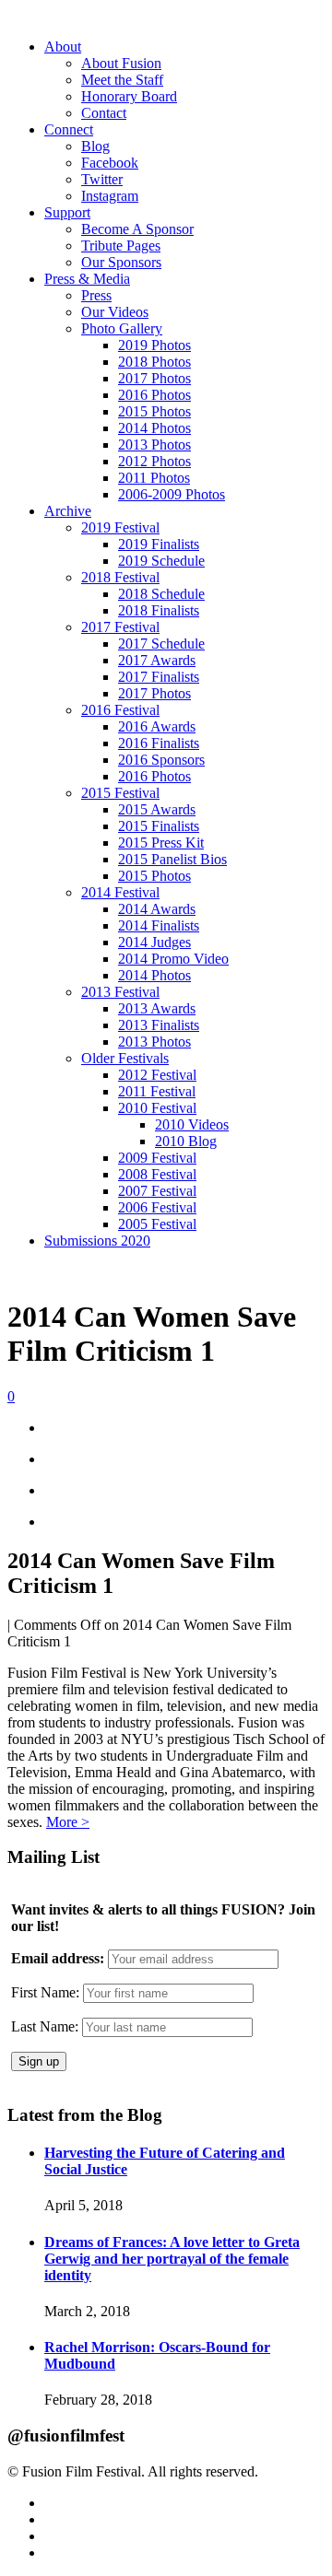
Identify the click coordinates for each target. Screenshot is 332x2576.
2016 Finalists (159, 743)
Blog (95, 146)
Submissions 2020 (97, 1241)
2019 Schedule (161, 561)
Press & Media (87, 279)
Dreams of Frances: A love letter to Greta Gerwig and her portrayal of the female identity (172, 2259)
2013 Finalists (159, 1025)
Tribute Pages (121, 246)
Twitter (102, 179)
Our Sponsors (121, 262)
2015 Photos (154, 411)
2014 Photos (154, 428)
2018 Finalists (159, 610)
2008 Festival (157, 1174)
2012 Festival (157, 1075)
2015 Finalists (159, 826)
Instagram (110, 196)
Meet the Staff (122, 80)
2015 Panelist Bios (172, 859)
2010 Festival (157, 1108)
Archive (68, 511)
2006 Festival (157, 1207)
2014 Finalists (159, 925)
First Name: (45, 1992)
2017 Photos (154, 378)
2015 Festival (120, 793)
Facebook (110, 163)
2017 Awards (157, 660)
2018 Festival (120, 577)
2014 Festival (120, 892)
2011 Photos (154, 478)
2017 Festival (120, 627)
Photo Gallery (122, 328)
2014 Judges (154, 942)
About (63, 47)
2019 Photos (154, 345)
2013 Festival (120, 992)
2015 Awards (157, 809)
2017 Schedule (161, 644)
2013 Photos (154, 445)
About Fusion (121, 63)
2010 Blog (186, 1141)
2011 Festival (157, 1091)
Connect (69, 129)
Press (96, 295)
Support (67, 212)
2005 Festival (157, 1224)
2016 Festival (120, 710)
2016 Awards (157, 726)
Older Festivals (125, 1058)
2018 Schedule (161, 594)
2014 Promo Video (173, 959)
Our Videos (115, 312)
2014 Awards (157, 909)
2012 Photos (154, 461)
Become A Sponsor (137, 229)
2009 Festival (157, 1158)
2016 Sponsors (161, 760)
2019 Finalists (159, 544)
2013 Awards (157, 1008)
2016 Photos (154, 395)
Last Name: (45, 2026)
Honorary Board (129, 96)
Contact (104, 113)
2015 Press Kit (161, 843)
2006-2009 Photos (172, 494)
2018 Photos (154, 362)
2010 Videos (192, 1124)
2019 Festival (120, 527)
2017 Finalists (159, 677)
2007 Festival (157, 1191)
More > (68, 1822)
